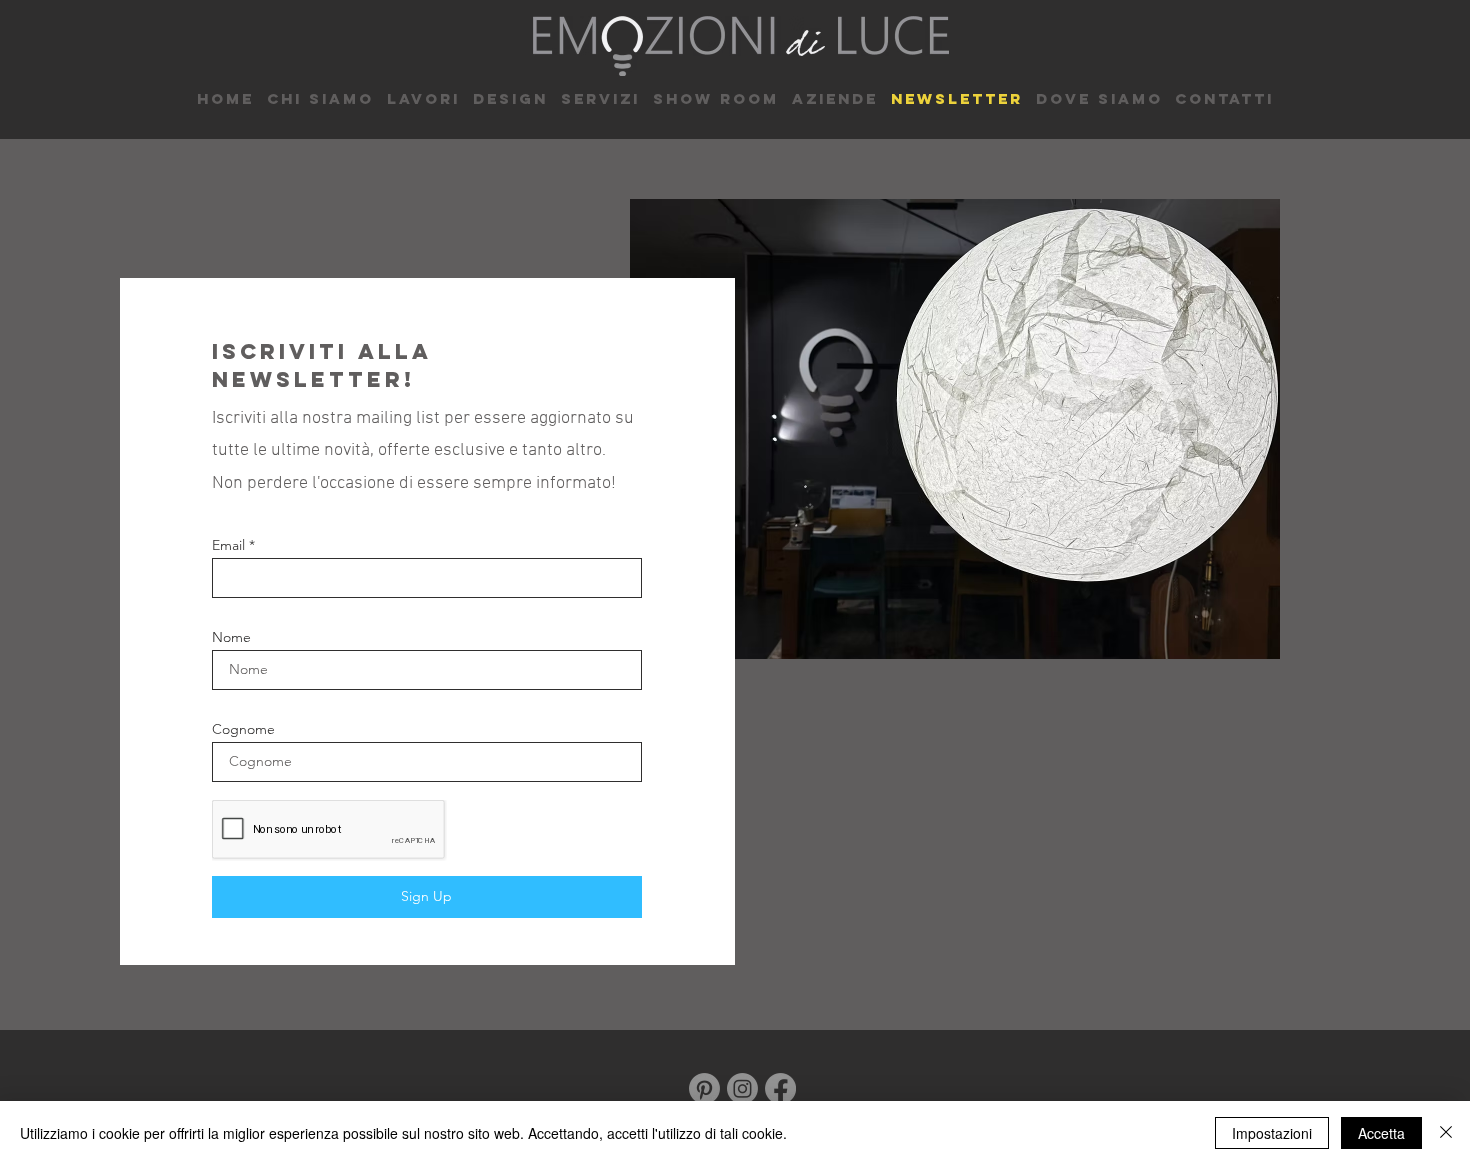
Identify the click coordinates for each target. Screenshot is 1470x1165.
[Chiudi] (1446, 1133)
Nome (231, 637)
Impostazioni (1272, 1133)
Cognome (243, 729)
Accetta (1381, 1133)
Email (228, 545)
